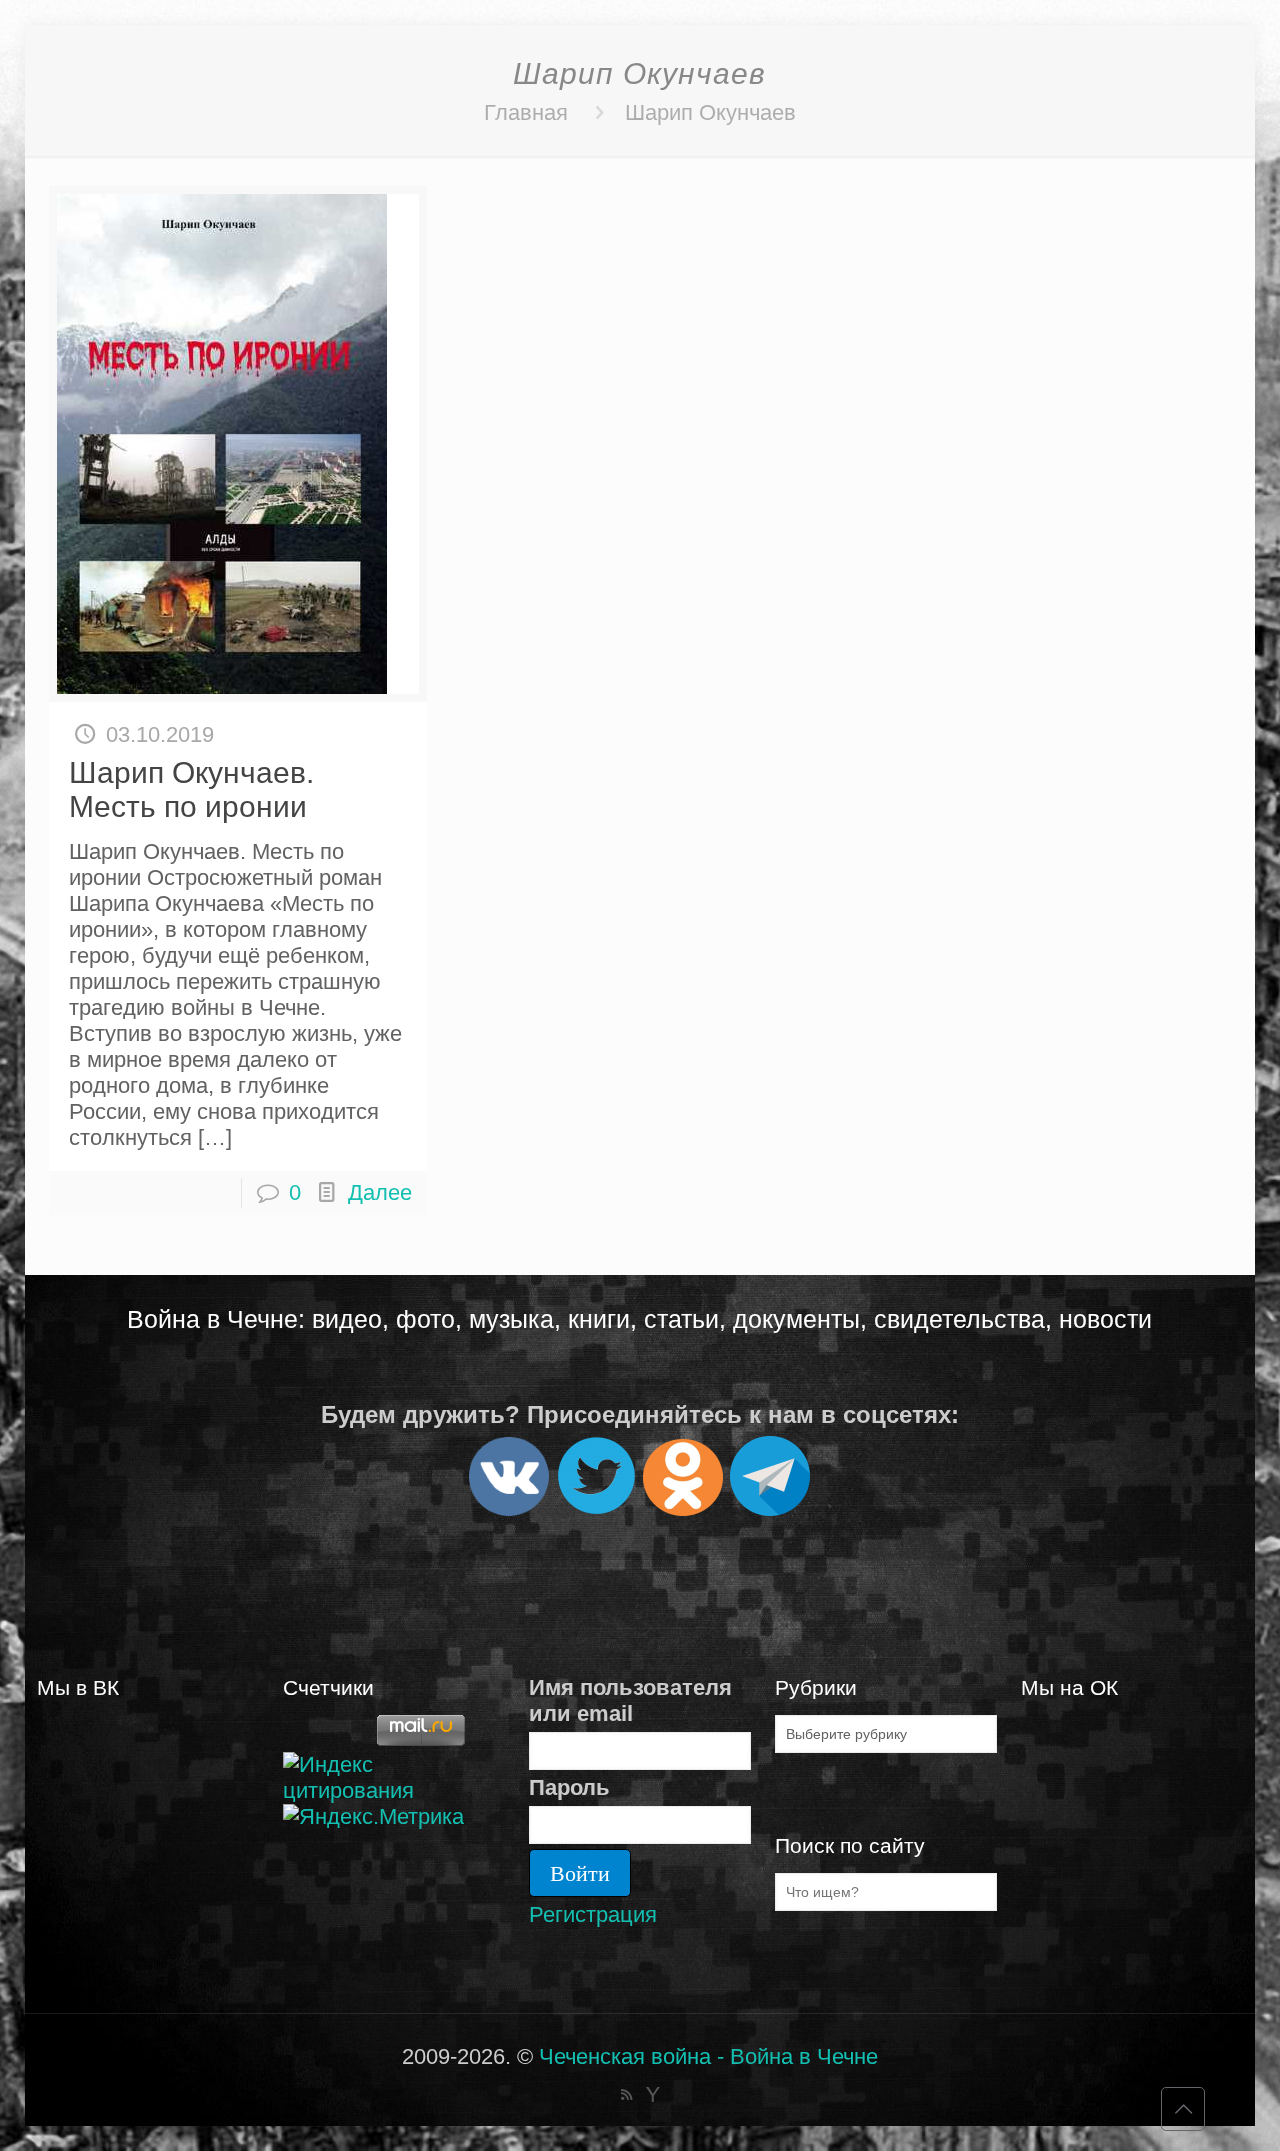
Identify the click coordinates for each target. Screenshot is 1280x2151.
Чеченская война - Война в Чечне (708, 2056)
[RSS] (626, 2094)
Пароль (569, 1787)
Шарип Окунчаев (710, 112)
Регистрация (593, 1914)
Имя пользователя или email (630, 1700)
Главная (526, 112)
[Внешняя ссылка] (509, 1507)
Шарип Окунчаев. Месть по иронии (191, 789)
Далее (380, 1192)
